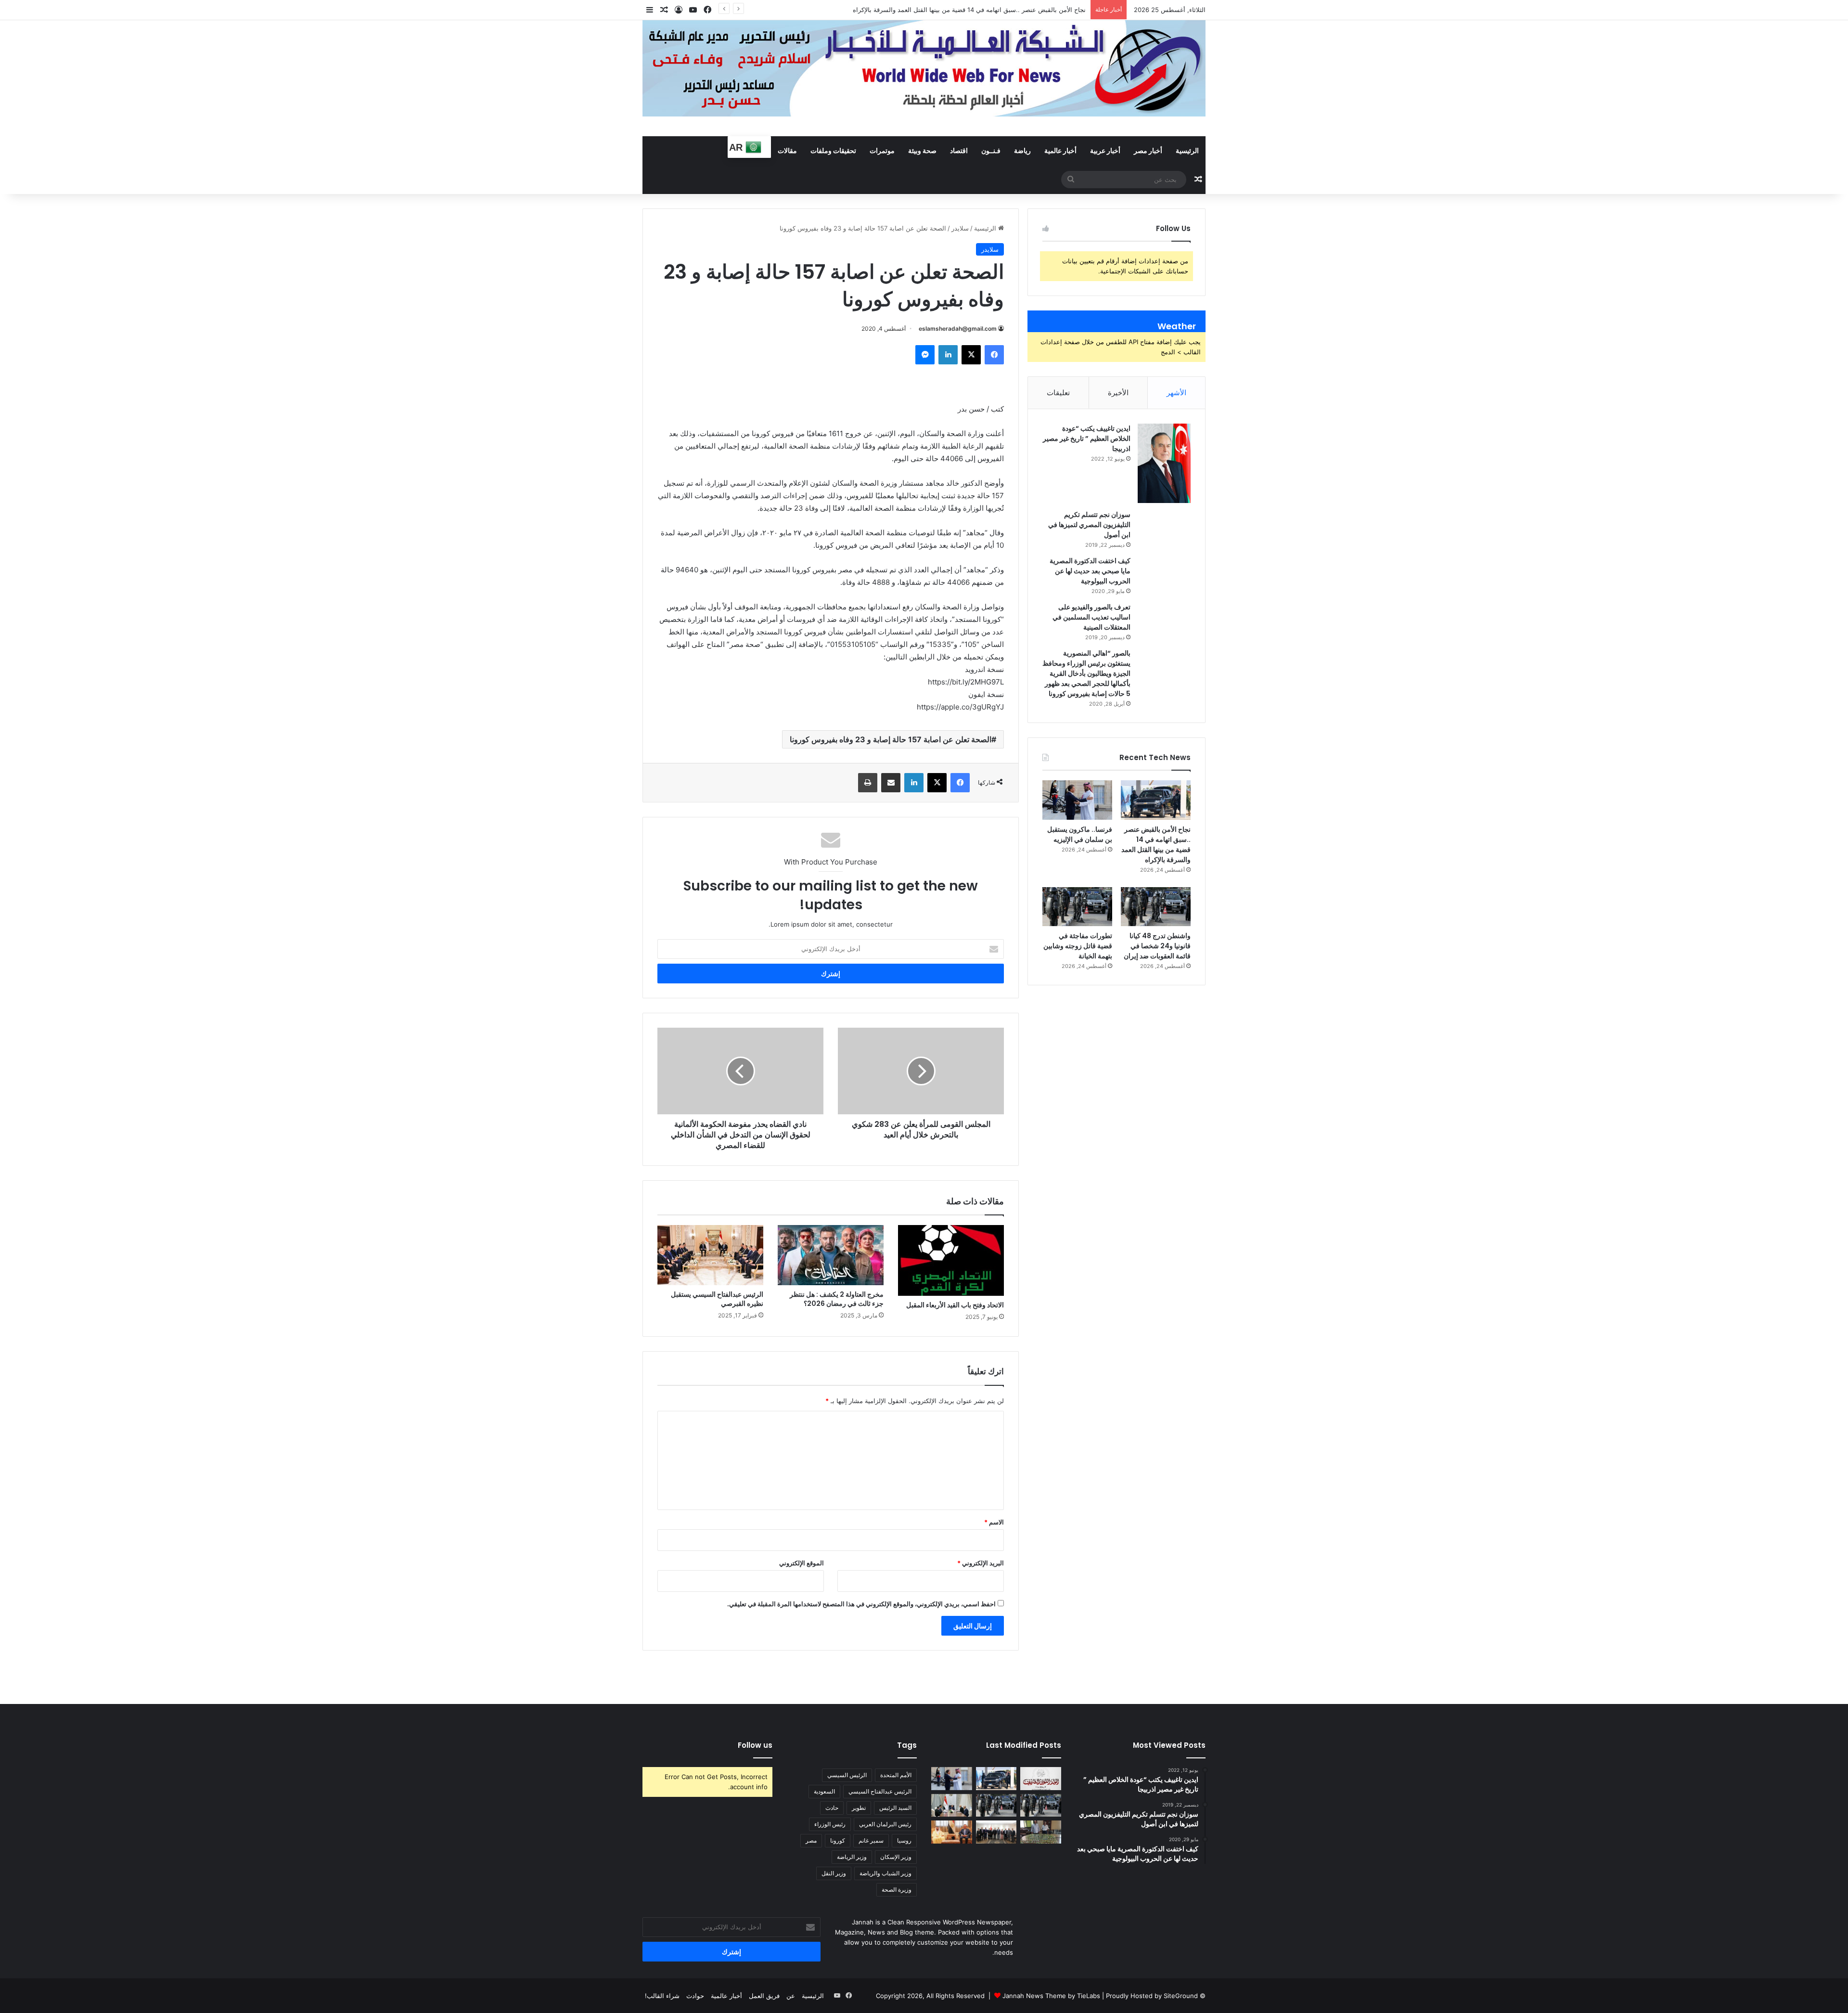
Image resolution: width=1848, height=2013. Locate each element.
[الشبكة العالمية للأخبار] (924, 68)
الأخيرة (1118, 393)
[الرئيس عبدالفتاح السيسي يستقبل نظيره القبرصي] (710, 1255)
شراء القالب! (662, 1996)
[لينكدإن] (948, 355)
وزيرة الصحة (897, 1890)
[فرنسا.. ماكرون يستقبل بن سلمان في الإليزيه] (1077, 800)
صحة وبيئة (922, 150)
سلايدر (960, 228)
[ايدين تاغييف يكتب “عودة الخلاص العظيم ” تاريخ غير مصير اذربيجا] (1164, 463)
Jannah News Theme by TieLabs (1051, 1996)
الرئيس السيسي (847, 1775)
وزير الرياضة (852, 1857)
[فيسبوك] (994, 355)
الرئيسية (1187, 150)
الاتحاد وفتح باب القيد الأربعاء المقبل (955, 1305)
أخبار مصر (1148, 150)
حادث (832, 1808)
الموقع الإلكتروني (802, 1563)
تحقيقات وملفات (833, 150)
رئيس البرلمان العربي (885, 1824)
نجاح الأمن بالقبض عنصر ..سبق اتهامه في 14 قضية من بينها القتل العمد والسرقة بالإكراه (1156, 845)
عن (791, 1996)
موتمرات (882, 150)
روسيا (904, 1840)
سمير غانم (871, 1840)
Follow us (755, 1745)
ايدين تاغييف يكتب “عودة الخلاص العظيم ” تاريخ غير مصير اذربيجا (1087, 439)
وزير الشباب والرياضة (885, 1873)
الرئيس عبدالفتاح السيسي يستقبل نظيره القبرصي (717, 1299)
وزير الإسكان (896, 1857)
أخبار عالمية (1060, 150)
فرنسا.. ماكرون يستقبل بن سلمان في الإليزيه (1080, 834)
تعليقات (1058, 393)
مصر (811, 1840)
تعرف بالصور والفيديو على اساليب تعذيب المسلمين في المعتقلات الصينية (1091, 617)
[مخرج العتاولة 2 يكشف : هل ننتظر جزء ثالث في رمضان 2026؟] (831, 1255)
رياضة (1022, 150)
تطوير (859, 1808)
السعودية (824, 1791)
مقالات (787, 150)
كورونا (838, 1840)
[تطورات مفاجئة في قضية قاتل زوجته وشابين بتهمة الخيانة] (1077, 907)
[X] (971, 355)
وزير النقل (834, 1873)
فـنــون (991, 150)
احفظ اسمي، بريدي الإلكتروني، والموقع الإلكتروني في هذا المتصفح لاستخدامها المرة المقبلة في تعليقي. (861, 1604)
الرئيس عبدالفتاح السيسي (880, 1791)
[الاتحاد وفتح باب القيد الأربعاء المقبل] (951, 1260)
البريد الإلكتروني (981, 1563)
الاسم (994, 1522)
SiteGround (1181, 1996)
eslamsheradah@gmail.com (958, 329)
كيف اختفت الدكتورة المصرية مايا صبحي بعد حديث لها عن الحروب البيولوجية (1090, 571)
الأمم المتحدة (896, 1775)
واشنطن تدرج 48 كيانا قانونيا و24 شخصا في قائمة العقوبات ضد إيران (1157, 946)
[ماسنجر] (925, 355)
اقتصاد (959, 150)
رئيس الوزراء (830, 1824)
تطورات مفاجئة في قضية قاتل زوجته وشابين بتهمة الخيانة (1078, 946)
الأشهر (1176, 393)
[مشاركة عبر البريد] (891, 783)
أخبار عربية (1105, 150)
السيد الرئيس (895, 1808)
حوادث (695, 1996)
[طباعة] (868, 783)
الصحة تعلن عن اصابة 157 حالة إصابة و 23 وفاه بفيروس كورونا (891, 739)
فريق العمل (764, 1996)
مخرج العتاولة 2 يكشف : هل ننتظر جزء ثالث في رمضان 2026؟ (837, 1299)
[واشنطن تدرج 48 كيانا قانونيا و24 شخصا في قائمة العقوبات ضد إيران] (1156, 907)
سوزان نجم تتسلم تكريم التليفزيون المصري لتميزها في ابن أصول (1089, 525)
